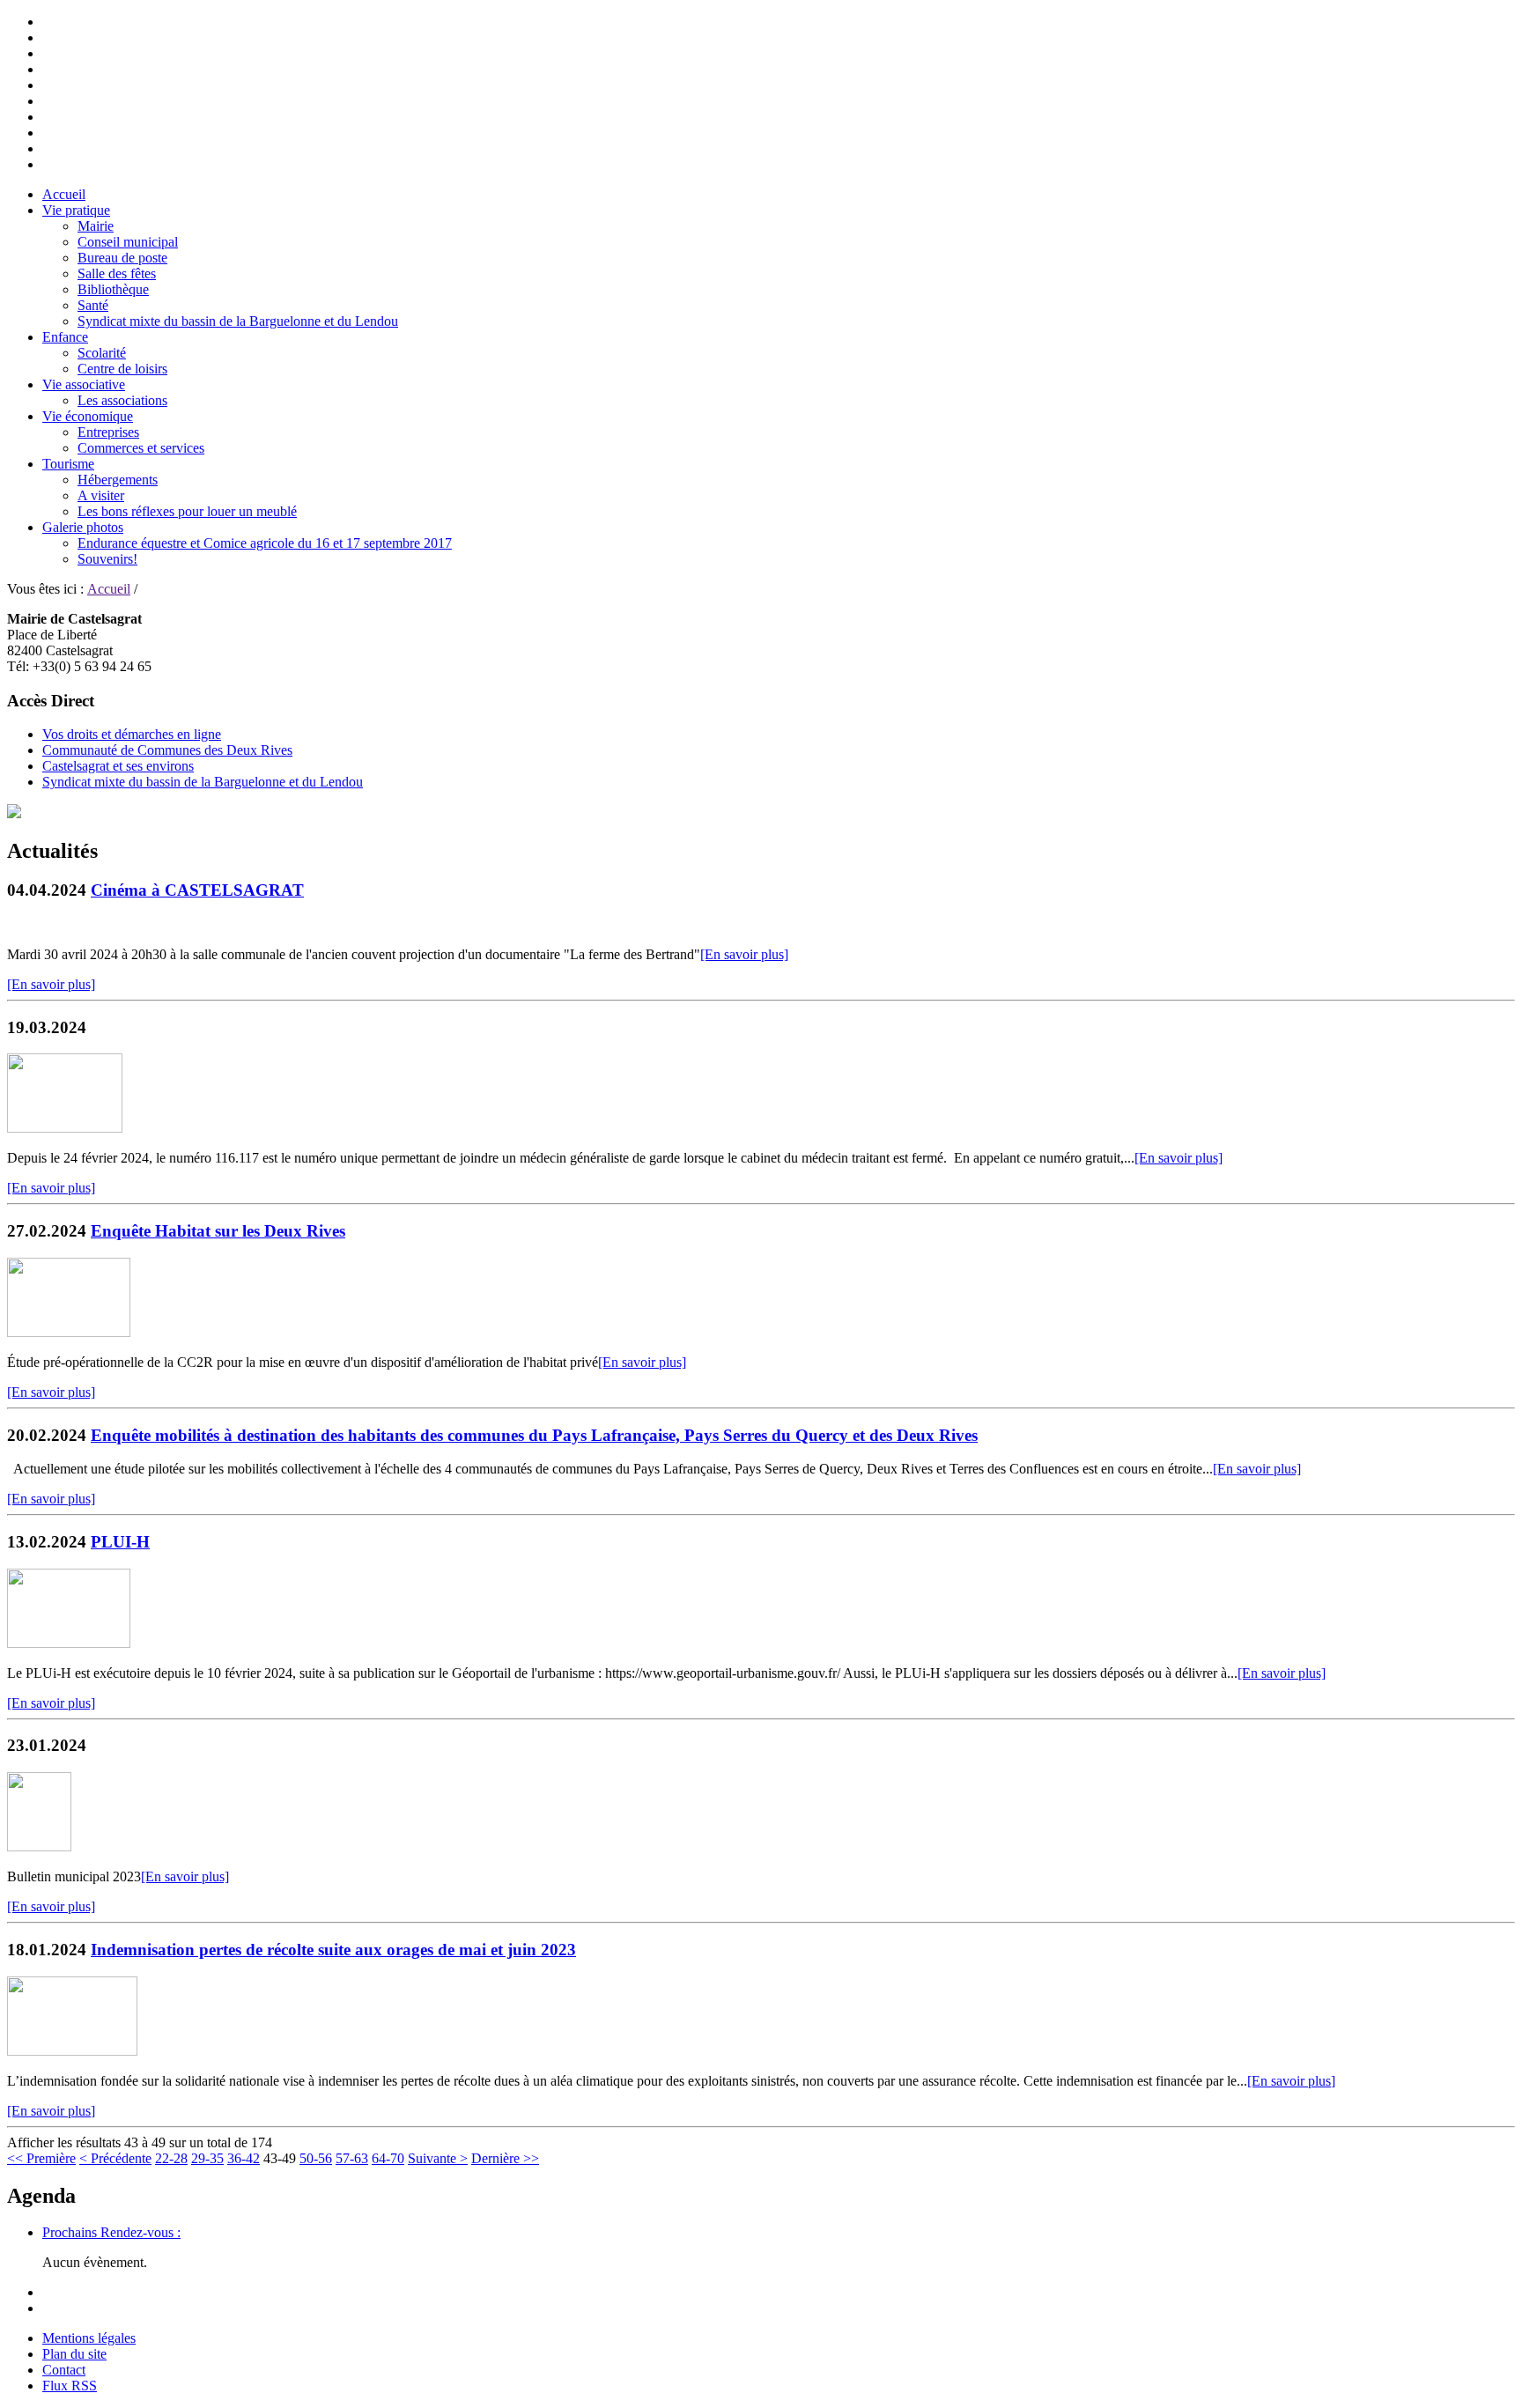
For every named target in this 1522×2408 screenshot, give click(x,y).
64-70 (388, 2158)
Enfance (65, 337)
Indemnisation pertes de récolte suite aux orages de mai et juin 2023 (333, 1950)
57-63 (352, 2158)
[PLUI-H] (69, 1643)
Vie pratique (76, 210)
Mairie (96, 226)
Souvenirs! (107, 559)
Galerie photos (83, 527)
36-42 (244, 2158)
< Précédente (115, 2158)
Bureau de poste (122, 258)
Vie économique (88, 416)
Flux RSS (70, 2386)
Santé (93, 305)
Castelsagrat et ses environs (118, 766)
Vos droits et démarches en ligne (132, 734)
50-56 (316, 2158)
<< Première (41, 2158)
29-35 (207, 2158)
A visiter (101, 495)
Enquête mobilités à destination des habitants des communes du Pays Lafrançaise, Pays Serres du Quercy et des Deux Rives (534, 1435)
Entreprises (108, 432)
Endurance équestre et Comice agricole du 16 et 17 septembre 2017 (265, 543)
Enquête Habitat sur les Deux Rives (218, 1231)
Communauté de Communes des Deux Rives (167, 750)
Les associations (122, 400)
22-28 (171, 2158)
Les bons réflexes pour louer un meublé (187, 511)
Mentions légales (89, 2338)
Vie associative (84, 384)
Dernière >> (505, 2158)
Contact (64, 2370)
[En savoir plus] (744, 954)
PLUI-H (120, 1542)
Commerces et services (141, 448)
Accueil (64, 194)
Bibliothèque (113, 289)
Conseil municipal (128, 242)
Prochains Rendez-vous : (111, 2232)
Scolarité (102, 353)
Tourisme (68, 464)
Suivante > (438, 2158)
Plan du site (74, 2354)
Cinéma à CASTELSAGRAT (197, 890)
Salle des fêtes (117, 273)
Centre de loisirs (122, 369)
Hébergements (118, 480)
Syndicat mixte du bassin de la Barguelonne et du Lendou (238, 321)
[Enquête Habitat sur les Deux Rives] (69, 1332)
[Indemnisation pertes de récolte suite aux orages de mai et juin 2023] (72, 2051)
